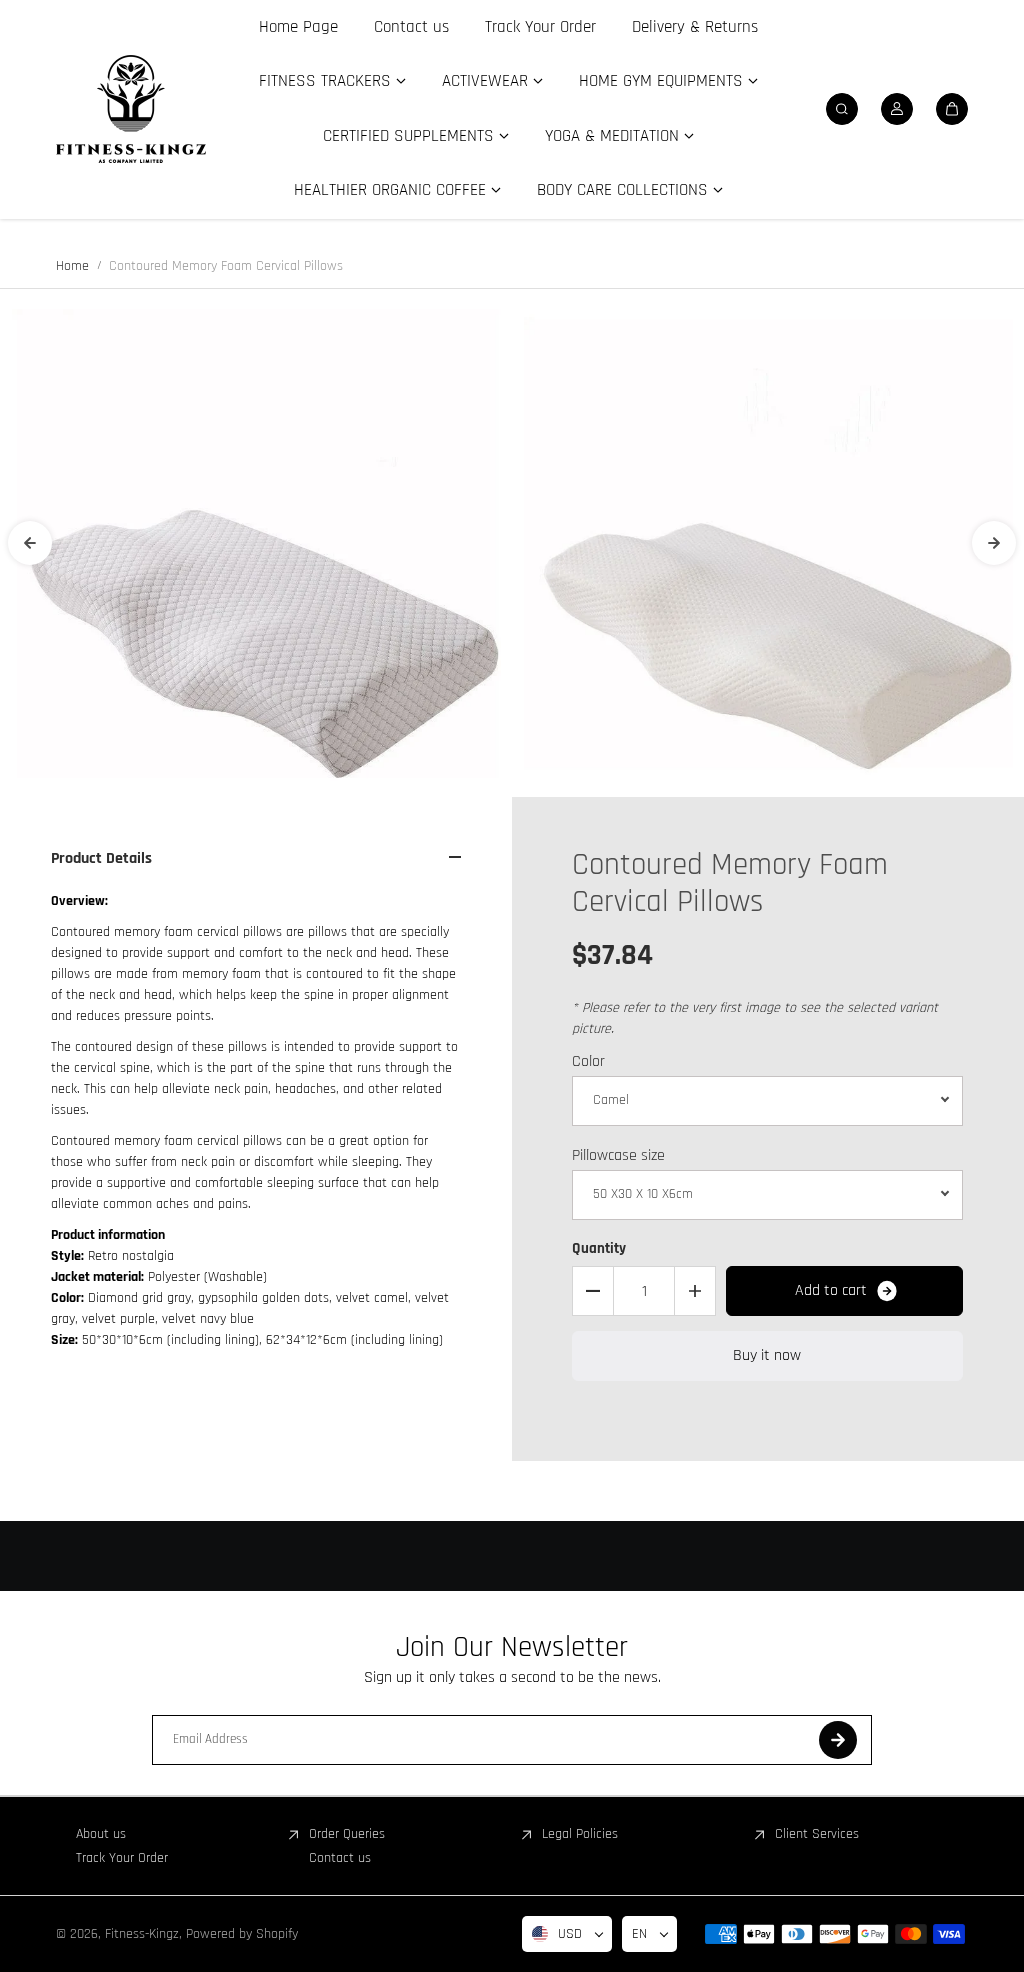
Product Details (101, 858)
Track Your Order (540, 27)
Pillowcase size (618, 1155)
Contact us (411, 27)
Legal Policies (580, 1834)
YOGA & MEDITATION (612, 136)
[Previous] (30, 543)
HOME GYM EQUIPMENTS (661, 81)
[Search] (842, 109)
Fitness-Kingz (142, 1934)
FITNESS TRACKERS (325, 81)
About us (101, 1834)
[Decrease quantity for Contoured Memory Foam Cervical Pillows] (593, 1291)
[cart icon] (952, 109)
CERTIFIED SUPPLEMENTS (408, 136)
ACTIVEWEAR (485, 81)
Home (72, 266)
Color (588, 1061)
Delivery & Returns (695, 27)
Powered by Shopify (242, 1934)
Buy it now (767, 1355)
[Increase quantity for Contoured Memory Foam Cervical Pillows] (695, 1291)
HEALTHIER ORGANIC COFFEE (390, 190)
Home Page (298, 27)
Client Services (817, 1834)
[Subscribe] (838, 1740)
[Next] (994, 543)
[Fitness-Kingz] (131, 109)
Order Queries (347, 1834)
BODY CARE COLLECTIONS (622, 190)
